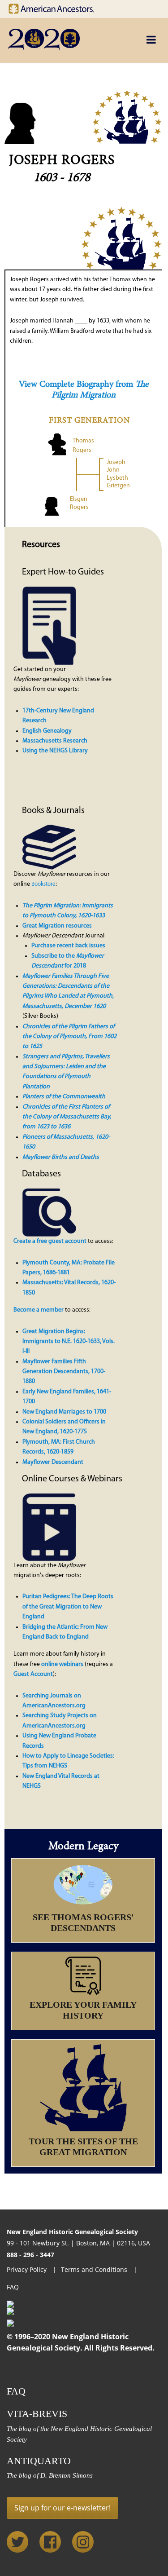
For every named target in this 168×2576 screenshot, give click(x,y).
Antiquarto (39, 2461)
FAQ (13, 2287)
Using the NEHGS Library (55, 751)
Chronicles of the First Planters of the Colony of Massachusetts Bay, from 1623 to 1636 (67, 1117)
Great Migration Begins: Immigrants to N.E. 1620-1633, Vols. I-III (69, 1342)
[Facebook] (50, 2542)
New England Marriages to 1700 (64, 1412)
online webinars (62, 1664)
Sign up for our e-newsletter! (62, 2508)
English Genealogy (47, 731)
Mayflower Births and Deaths (61, 1157)
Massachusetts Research (55, 741)
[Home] (64, 40)
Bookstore (43, 884)
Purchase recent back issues (68, 946)
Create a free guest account (50, 1241)
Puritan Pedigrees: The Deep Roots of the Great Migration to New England (68, 1607)
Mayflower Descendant (53, 1462)
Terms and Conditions (95, 2269)
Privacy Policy (28, 2269)
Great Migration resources (57, 926)
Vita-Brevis (37, 2414)
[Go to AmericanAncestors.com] (58, 7)
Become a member (39, 1310)
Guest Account (33, 1674)
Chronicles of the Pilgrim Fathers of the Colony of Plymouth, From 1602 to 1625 (69, 1037)
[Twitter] (17, 2542)
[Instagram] (83, 2542)
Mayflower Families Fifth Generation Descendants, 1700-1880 (64, 1372)
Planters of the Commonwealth (64, 1097)
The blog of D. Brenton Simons (50, 2475)
